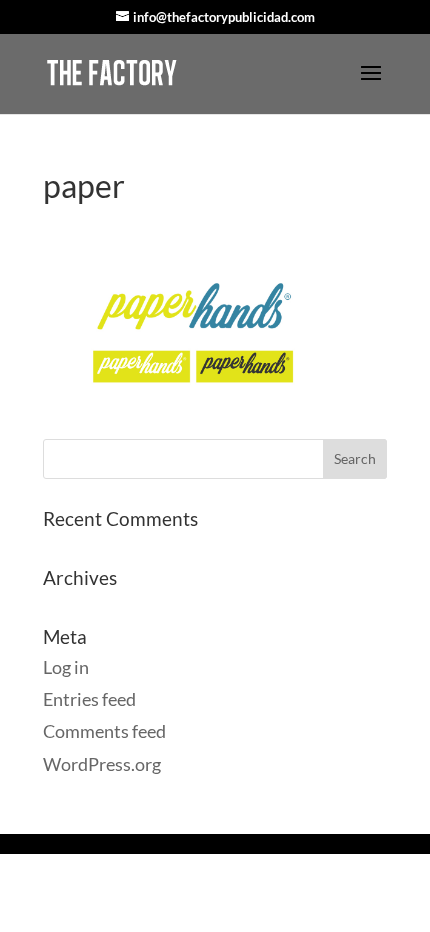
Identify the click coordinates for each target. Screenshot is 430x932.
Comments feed (104, 731)
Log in (66, 667)
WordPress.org (102, 764)
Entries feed (89, 699)
